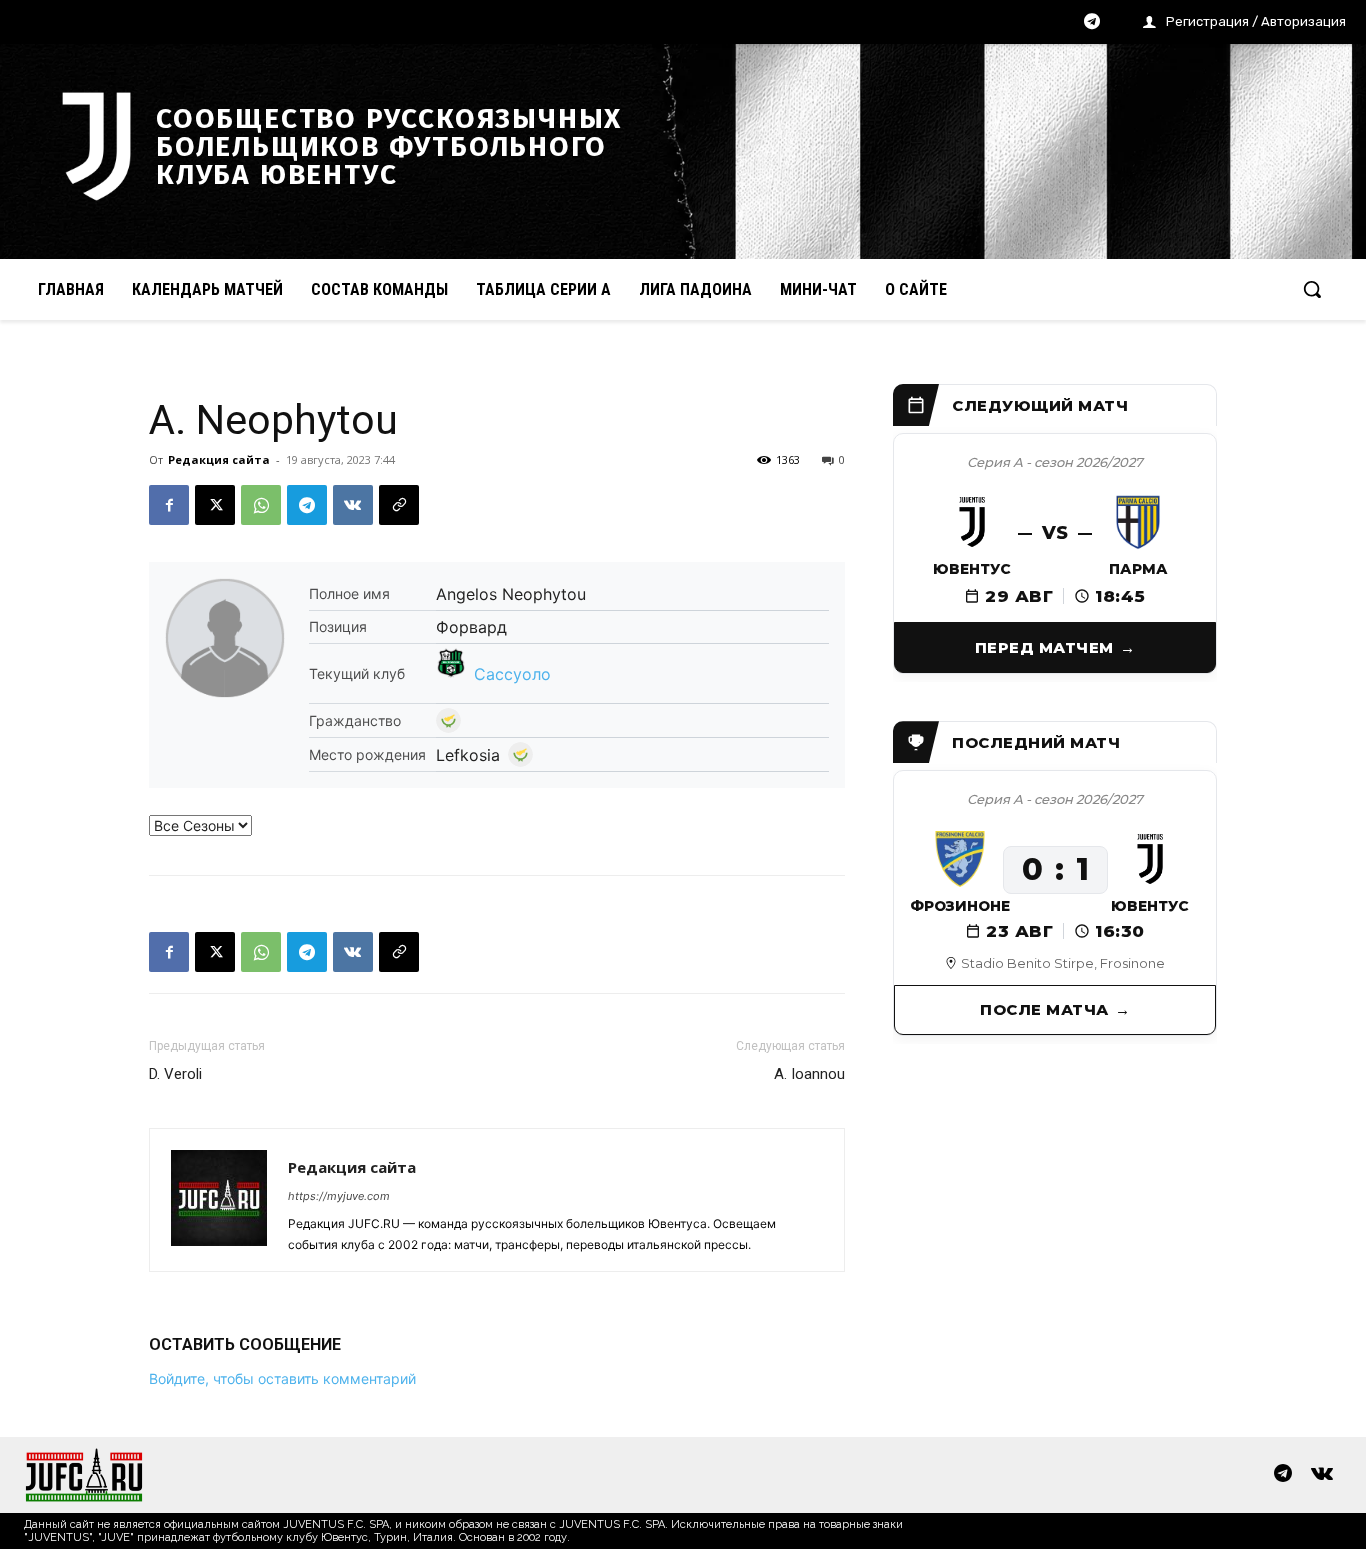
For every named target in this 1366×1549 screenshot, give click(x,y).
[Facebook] (169, 505)
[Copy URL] (399, 505)
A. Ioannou (809, 1074)
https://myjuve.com (339, 1196)
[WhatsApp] (261, 505)
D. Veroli (175, 1074)
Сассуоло (512, 674)
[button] (1312, 289)
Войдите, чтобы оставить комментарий (282, 1378)
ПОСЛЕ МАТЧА (1044, 1009)
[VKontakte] (1322, 1475)
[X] (215, 505)
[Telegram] (1092, 23)
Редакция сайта (219, 459)
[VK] (353, 505)
